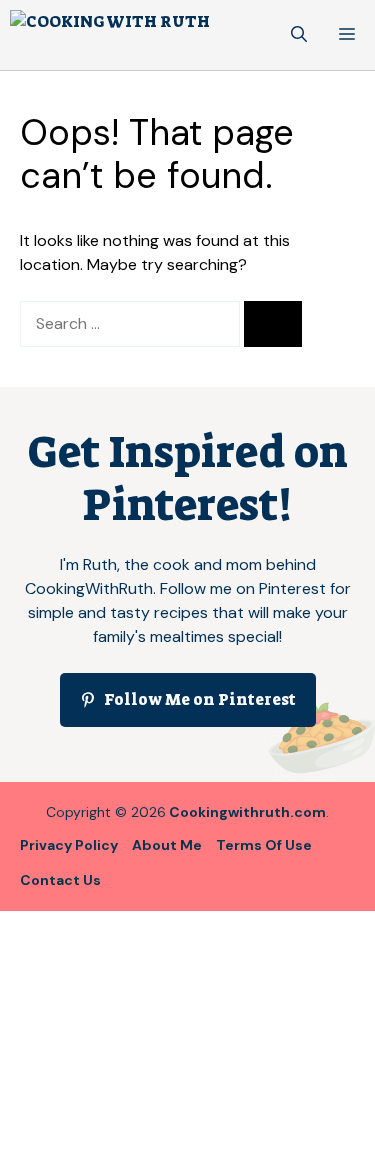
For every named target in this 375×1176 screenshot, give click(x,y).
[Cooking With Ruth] (110, 35)
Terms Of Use (264, 845)
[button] (299, 35)
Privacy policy (69, 845)
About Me (167, 845)
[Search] (273, 324)
